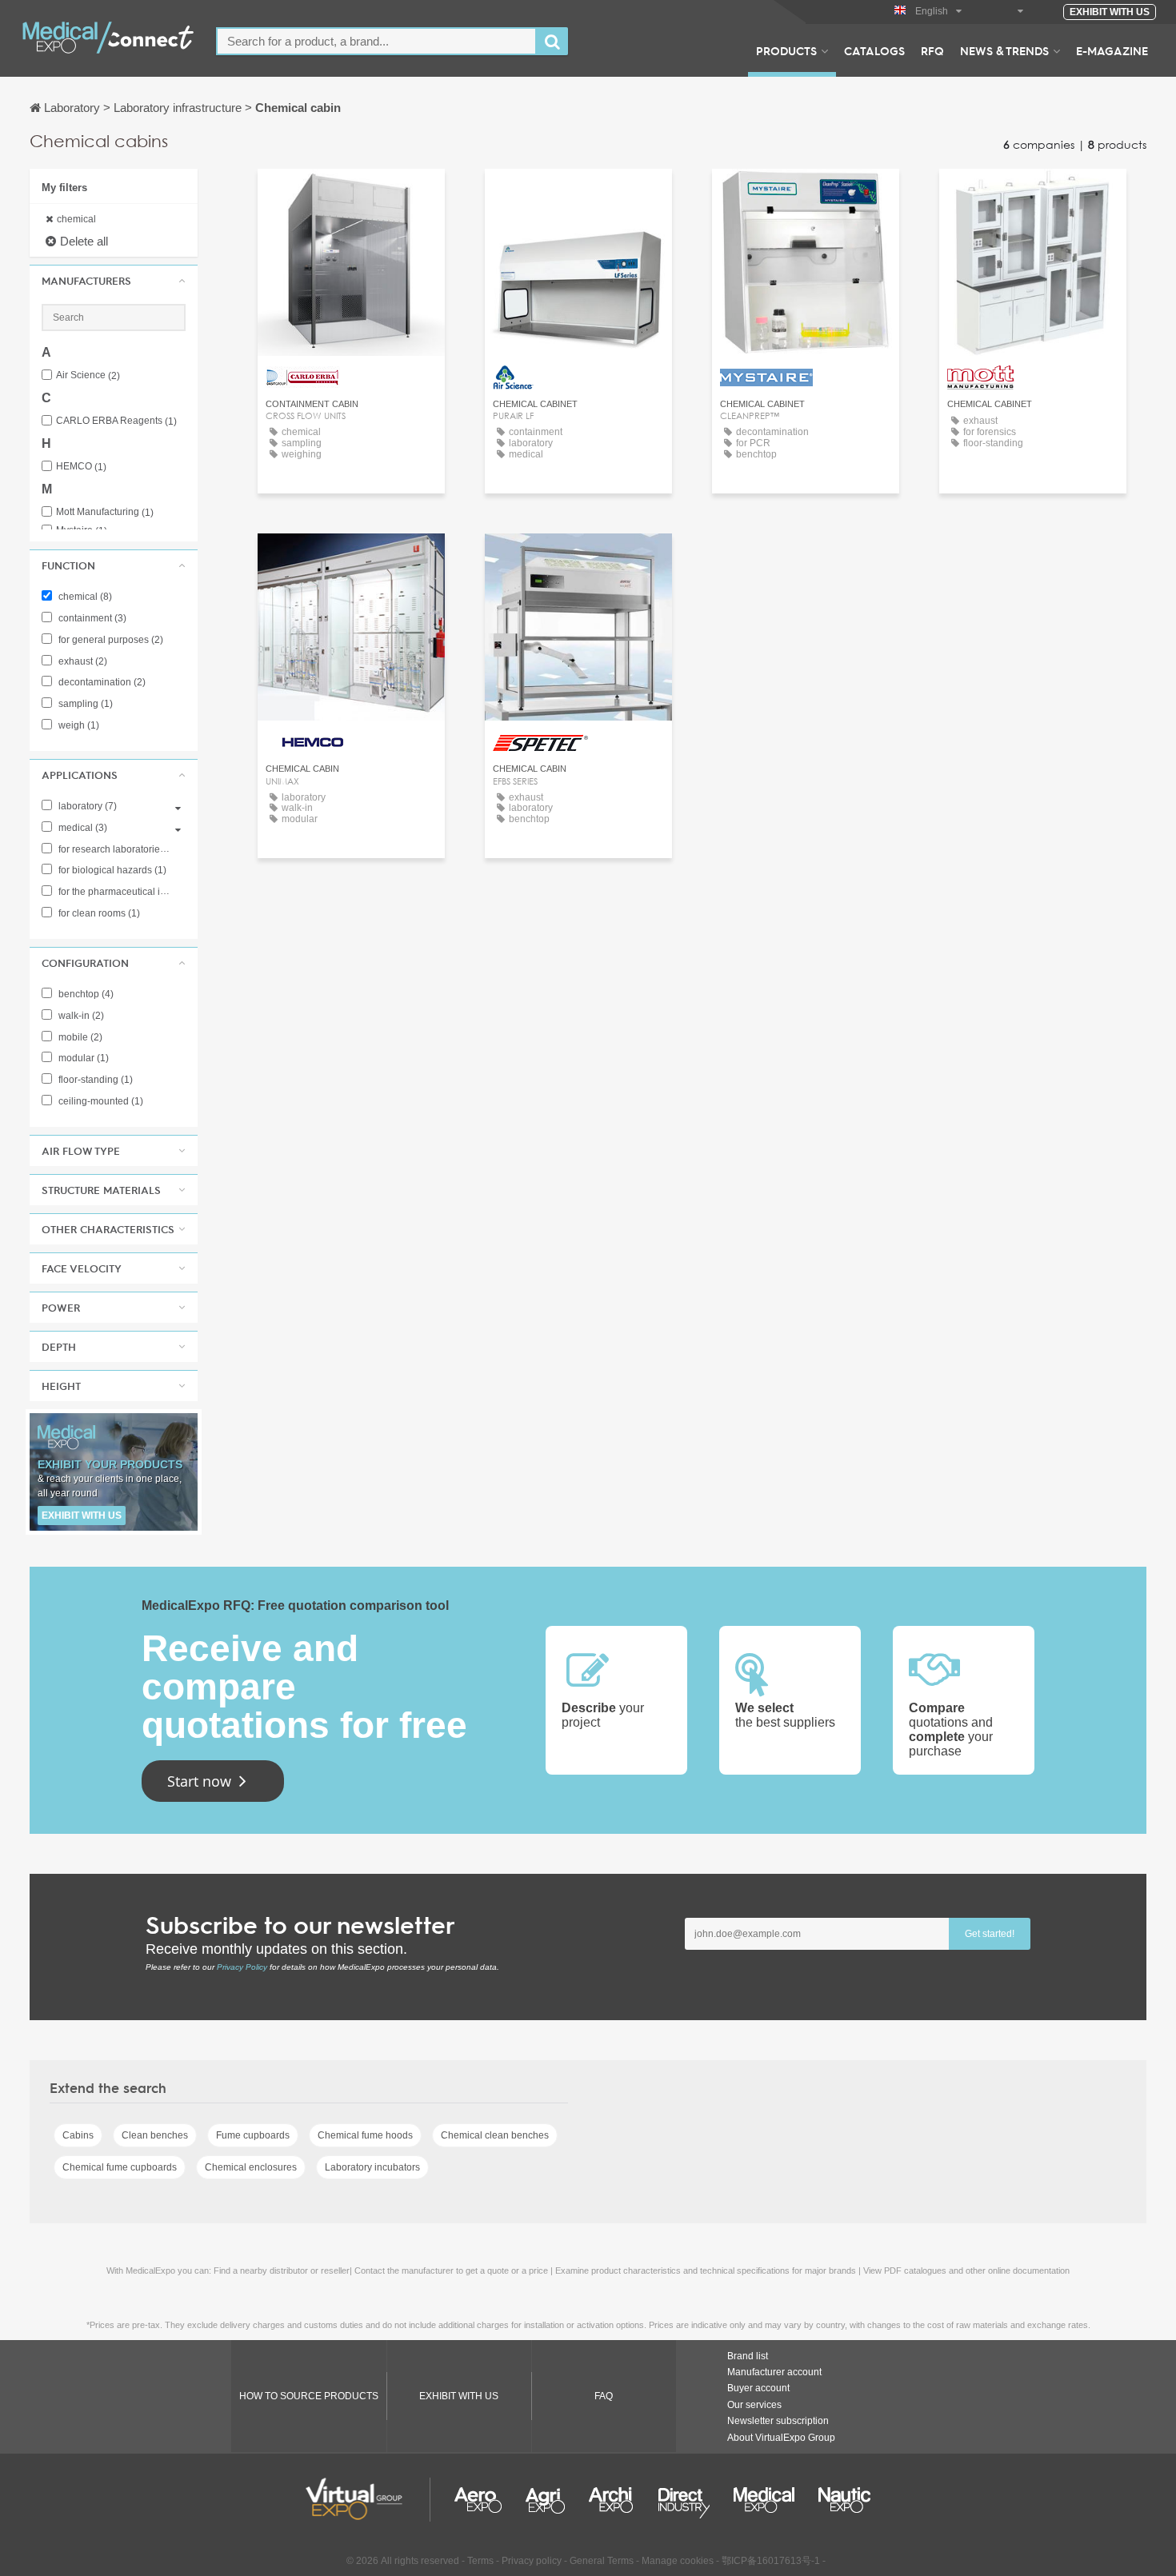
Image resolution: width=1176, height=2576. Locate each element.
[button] (114, 281)
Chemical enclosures (251, 2167)
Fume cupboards (253, 2135)
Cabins (78, 2135)
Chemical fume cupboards (120, 2167)
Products (786, 50)
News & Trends (1004, 50)
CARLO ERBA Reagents (116, 421)
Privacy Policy (242, 1967)
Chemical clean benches (495, 2135)
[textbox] (376, 41)
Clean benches (155, 2135)
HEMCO (81, 467)
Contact (351, 196)
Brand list (748, 2356)
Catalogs (874, 50)
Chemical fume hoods (365, 2135)
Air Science (88, 375)
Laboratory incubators (372, 2167)
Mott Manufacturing (105, 512)
